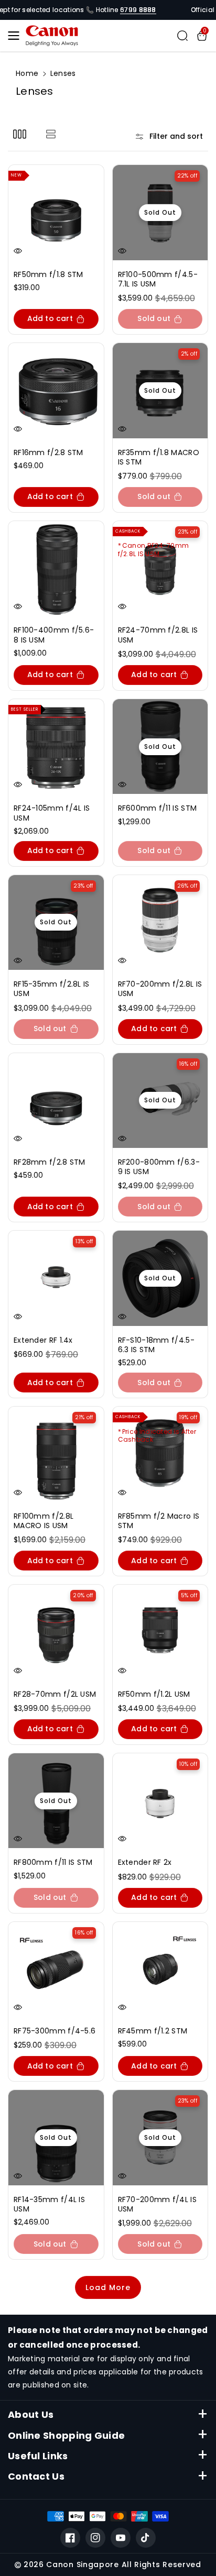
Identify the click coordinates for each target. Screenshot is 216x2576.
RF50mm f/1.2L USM (154, 1694)
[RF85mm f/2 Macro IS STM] (160, 1454)
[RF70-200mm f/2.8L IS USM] (160, 923)
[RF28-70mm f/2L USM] (56, 1632)
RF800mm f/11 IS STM (53, 1862)
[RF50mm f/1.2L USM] (160, 1632)
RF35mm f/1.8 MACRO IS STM (159, 457)
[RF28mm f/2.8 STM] (56, 1101)
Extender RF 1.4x (43, 1340)
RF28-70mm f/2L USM (55, 1694)
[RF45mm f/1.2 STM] (160, 1970)
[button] (17, 36)
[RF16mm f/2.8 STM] (56, 391)
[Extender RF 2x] (160, 1801)
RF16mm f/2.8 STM (48, 452)
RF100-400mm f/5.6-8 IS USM (54, 635)
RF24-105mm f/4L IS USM (52, 813)
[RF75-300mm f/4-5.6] (56, 1970)
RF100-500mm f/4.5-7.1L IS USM (158, 279)
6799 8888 (138, 10)
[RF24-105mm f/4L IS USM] (56, 747)
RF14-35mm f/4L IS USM (49, 2204)
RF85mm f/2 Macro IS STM (159, 1521)
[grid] (20, 134)
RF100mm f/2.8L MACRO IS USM (44, 1521)
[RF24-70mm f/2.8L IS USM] (160, 569)
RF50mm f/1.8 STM (48, 274)
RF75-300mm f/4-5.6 (55, 2031)
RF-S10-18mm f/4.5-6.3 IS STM (156, 1345)
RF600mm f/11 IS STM (158, 808)
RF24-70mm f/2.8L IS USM (158, 635)
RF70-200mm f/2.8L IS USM (160, 989)
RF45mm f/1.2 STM (153, 2031)
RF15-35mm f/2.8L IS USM (52, 989)
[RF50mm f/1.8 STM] (56, 213)
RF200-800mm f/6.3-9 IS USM (159, 1167)
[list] (51, 134)
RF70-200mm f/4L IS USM (157, 2204)
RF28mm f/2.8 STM (50, 1162)
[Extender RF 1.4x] (56, 1278)
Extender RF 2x (145, 1862)
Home (27, 73)
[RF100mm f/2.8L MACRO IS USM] (56, 1454)
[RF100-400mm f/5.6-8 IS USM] (56, 569)
